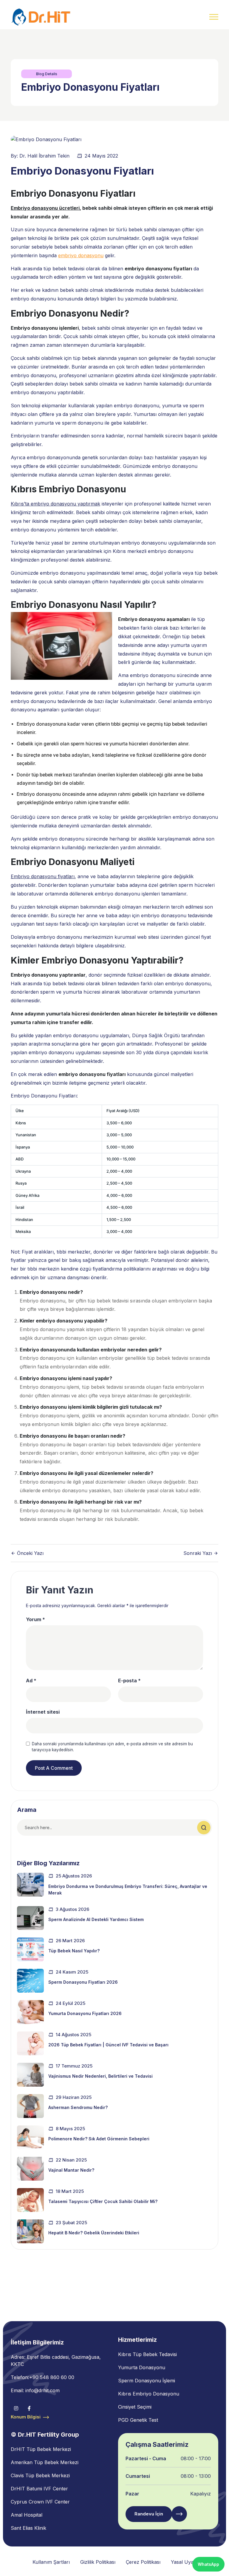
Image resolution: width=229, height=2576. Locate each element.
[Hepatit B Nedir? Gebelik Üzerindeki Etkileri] (30, 2231)
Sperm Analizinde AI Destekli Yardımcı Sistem (96, 1919)
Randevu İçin (149, 2514)
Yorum (35, 1619)
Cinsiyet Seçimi (135, 2407)
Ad (31, 1681)
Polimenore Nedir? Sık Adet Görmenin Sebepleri (99, 2139)
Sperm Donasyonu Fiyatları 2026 (83, 1982)
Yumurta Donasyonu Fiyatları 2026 (85, 2013)
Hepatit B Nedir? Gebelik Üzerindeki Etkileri (94, 2233)
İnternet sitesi (43, 1712)
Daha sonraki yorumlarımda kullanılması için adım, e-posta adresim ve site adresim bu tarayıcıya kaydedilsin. (112, 1747)
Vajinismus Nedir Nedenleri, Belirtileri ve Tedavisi (100, 2076)
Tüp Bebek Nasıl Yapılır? (74, 1951)
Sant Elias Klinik (28, 2528)
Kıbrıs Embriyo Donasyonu (149, 2394)
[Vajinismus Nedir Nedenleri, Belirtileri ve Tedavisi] (30, 2075)
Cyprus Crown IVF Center (40, 2502)
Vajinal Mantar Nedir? (71, 2170)
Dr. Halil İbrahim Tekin (44, 156)
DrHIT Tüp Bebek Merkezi (41, 2449)
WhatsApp (208, 2564)
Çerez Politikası (143, 2562)
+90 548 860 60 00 (52, 2377)
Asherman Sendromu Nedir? (78, 2107)
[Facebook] (29, 2408)
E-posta (129, 1681)
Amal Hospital (27, 2515)
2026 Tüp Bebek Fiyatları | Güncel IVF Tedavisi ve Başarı (108, 2045)
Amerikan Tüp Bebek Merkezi (45, 2462)
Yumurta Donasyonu (142, 2367)
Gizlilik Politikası (98, 2562)
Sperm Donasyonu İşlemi (147, 2381)
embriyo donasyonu (81, 255)
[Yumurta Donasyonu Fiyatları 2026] (30, 2012)
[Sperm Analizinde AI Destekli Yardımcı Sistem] (30, 1918)
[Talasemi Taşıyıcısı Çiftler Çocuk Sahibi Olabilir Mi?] (30, 2200)
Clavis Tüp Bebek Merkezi (40, 2475)
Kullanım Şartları (51, 2562)
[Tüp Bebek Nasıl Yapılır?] (30, 1949)
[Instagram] (16, 2408)
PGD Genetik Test (138, 2420)
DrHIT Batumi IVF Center (39, 2489)
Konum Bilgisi (26, 2417)
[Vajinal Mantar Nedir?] (30, 2169)
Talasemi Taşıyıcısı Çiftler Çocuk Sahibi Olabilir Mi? (103, 2201)
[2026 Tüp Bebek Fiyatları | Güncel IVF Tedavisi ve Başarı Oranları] (30, 2043)
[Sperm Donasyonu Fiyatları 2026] (30, 1981)
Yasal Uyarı (184, 2562)
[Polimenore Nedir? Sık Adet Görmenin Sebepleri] (30, 2137)
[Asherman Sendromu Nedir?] (30, 2106)
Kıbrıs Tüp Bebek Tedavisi (147, 2354)
